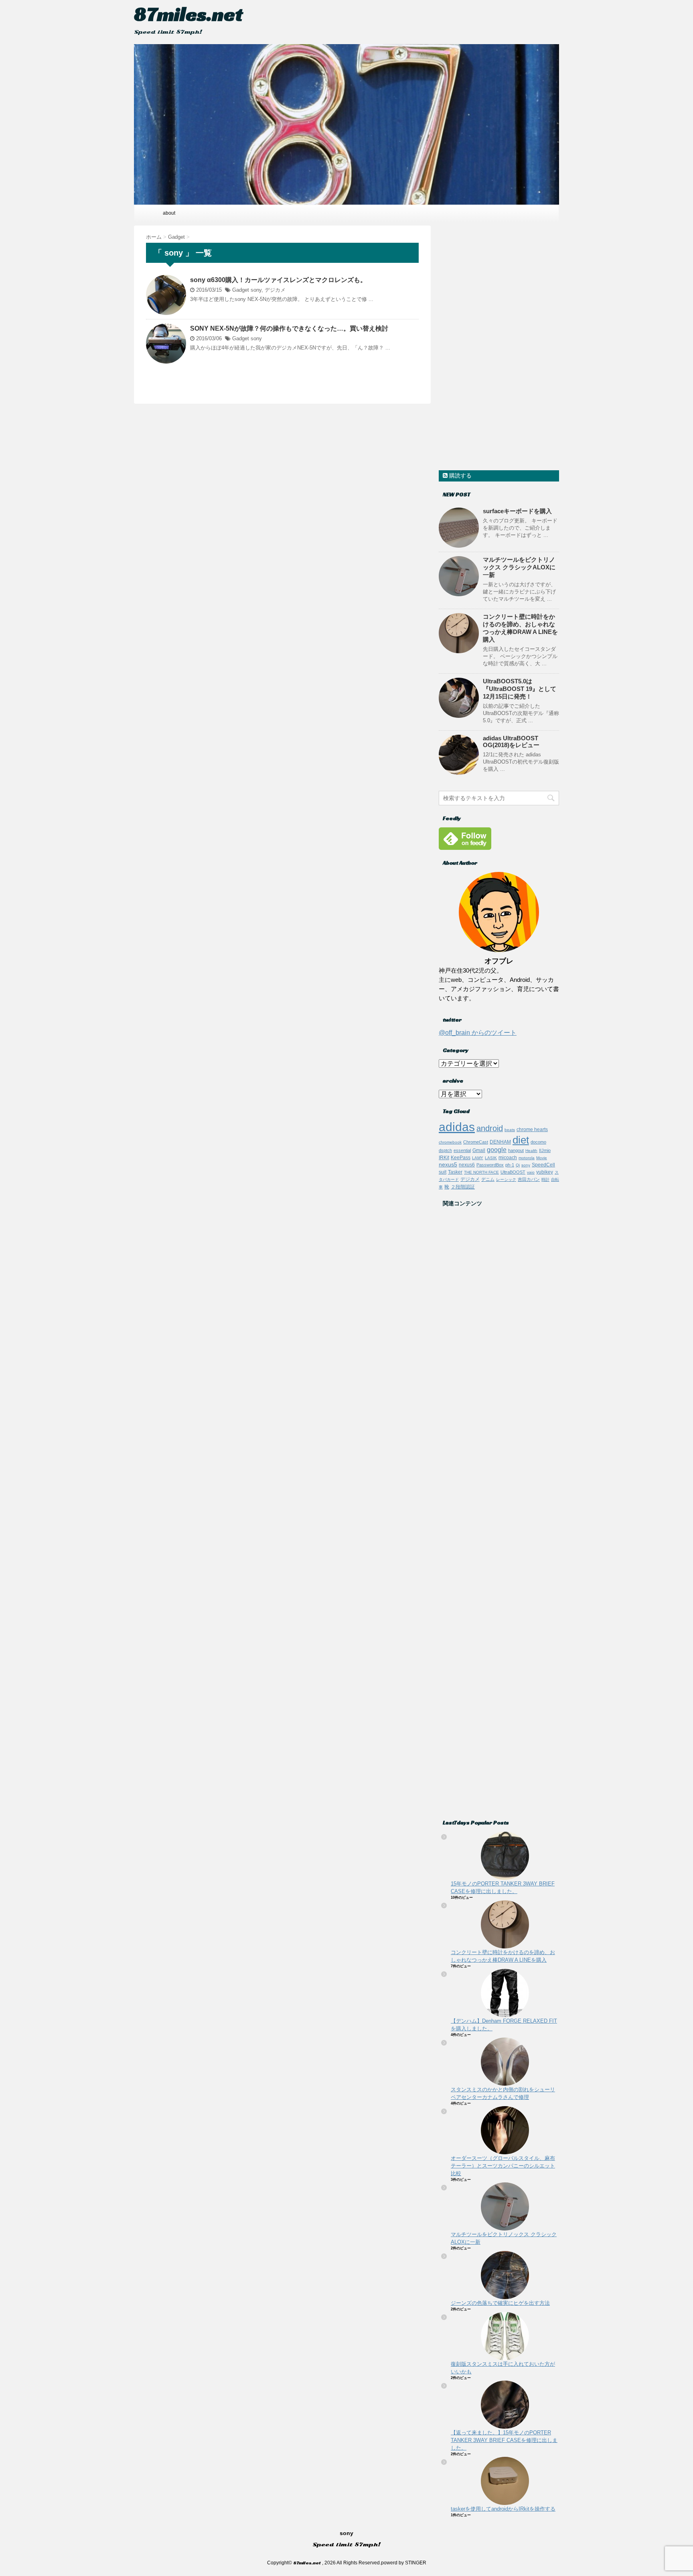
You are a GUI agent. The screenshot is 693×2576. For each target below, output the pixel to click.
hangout (516, 1150)
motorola (527, 1158)
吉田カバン (529, 1179)
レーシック (506, 1179)
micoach (508, 1158)
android (490, 1128)
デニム (488, 1179)
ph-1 (510, 1165)
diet (521, 1140)
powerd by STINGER (404, 2563)
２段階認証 (463, 1187)
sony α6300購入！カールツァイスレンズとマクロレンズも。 (278, 280)
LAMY (478, 1158)
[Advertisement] (499, 346)
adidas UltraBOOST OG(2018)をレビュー (511, 742)
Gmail (479, 1150)
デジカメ (275, 290)
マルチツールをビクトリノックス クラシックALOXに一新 (519, 567)
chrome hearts (532, 1129)
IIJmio (545, 1150)
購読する (460, 475)
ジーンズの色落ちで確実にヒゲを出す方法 (500, 2303)
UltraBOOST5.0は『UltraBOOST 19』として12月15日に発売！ (520, 689)
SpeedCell (543, 1165)
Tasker (455, 1172)
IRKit (444, 1157)
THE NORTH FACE (481, 1172)
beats (510, 1130)
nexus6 (467, 1165)
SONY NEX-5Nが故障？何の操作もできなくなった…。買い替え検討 (289, 328)
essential (462, 1150)
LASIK (491, 1158)
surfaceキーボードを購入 (517, 511)
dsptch (445, 1150)
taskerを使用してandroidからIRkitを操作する (503, 2509)
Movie (542, 1158)
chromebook (450, 1142)
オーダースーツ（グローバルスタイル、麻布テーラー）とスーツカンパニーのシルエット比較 (503, 2166)
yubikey (545, 1172)
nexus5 (448, 1164)
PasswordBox (490, 1165)
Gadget (241, 290)
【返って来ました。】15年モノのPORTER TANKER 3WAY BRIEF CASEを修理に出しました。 (504, 2440)
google (497, 1150)
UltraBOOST (513, 1172)
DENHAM (500, 1142)
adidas (457, 1127)
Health (531, 1151)
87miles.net (188, 14)
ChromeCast (476, 1142)
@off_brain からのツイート (478, 1033)
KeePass (461, 1157)
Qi (518, 1165)
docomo (538, 1142)
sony (256, 290)
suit (443, 1172)
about (169, 213)
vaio (531, 1172)
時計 (545, 1179)
